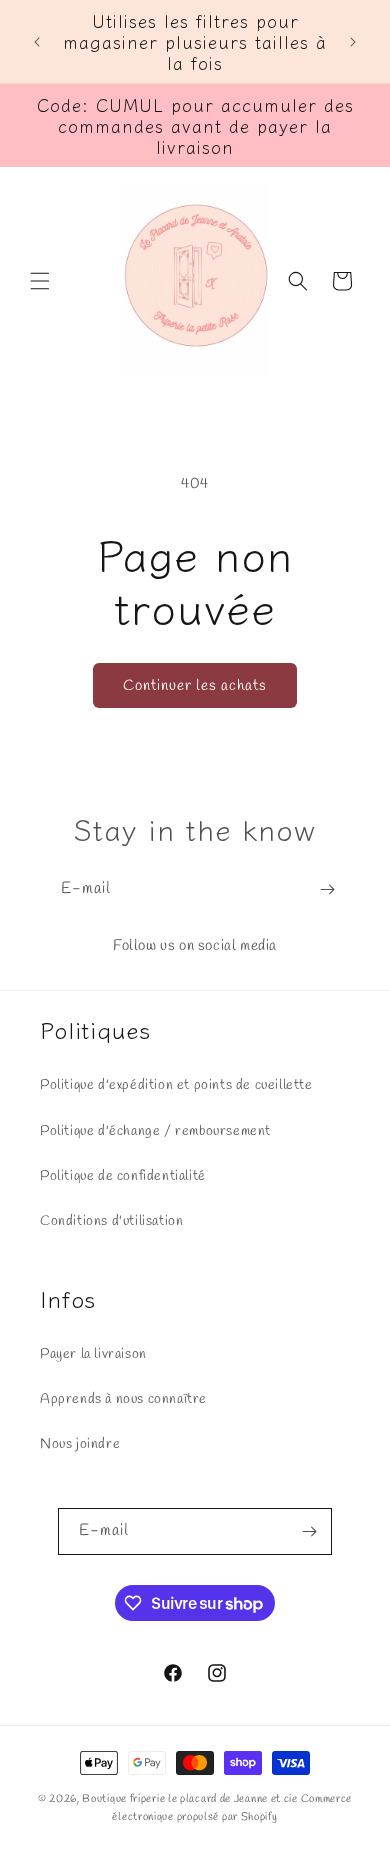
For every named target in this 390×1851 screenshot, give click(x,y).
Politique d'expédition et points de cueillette (176, 1085)
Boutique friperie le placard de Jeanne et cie (191, 1799)
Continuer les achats (195, 686)
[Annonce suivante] (353, 42)
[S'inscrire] (327, 889)
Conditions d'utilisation (111, 1221)
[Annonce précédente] (37, 42)
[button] (40, 281)
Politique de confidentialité (123, 1176)
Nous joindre (80, 1444)
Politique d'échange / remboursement (155, 1131)
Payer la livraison (93, 1354)
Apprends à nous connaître (123, 1399)
